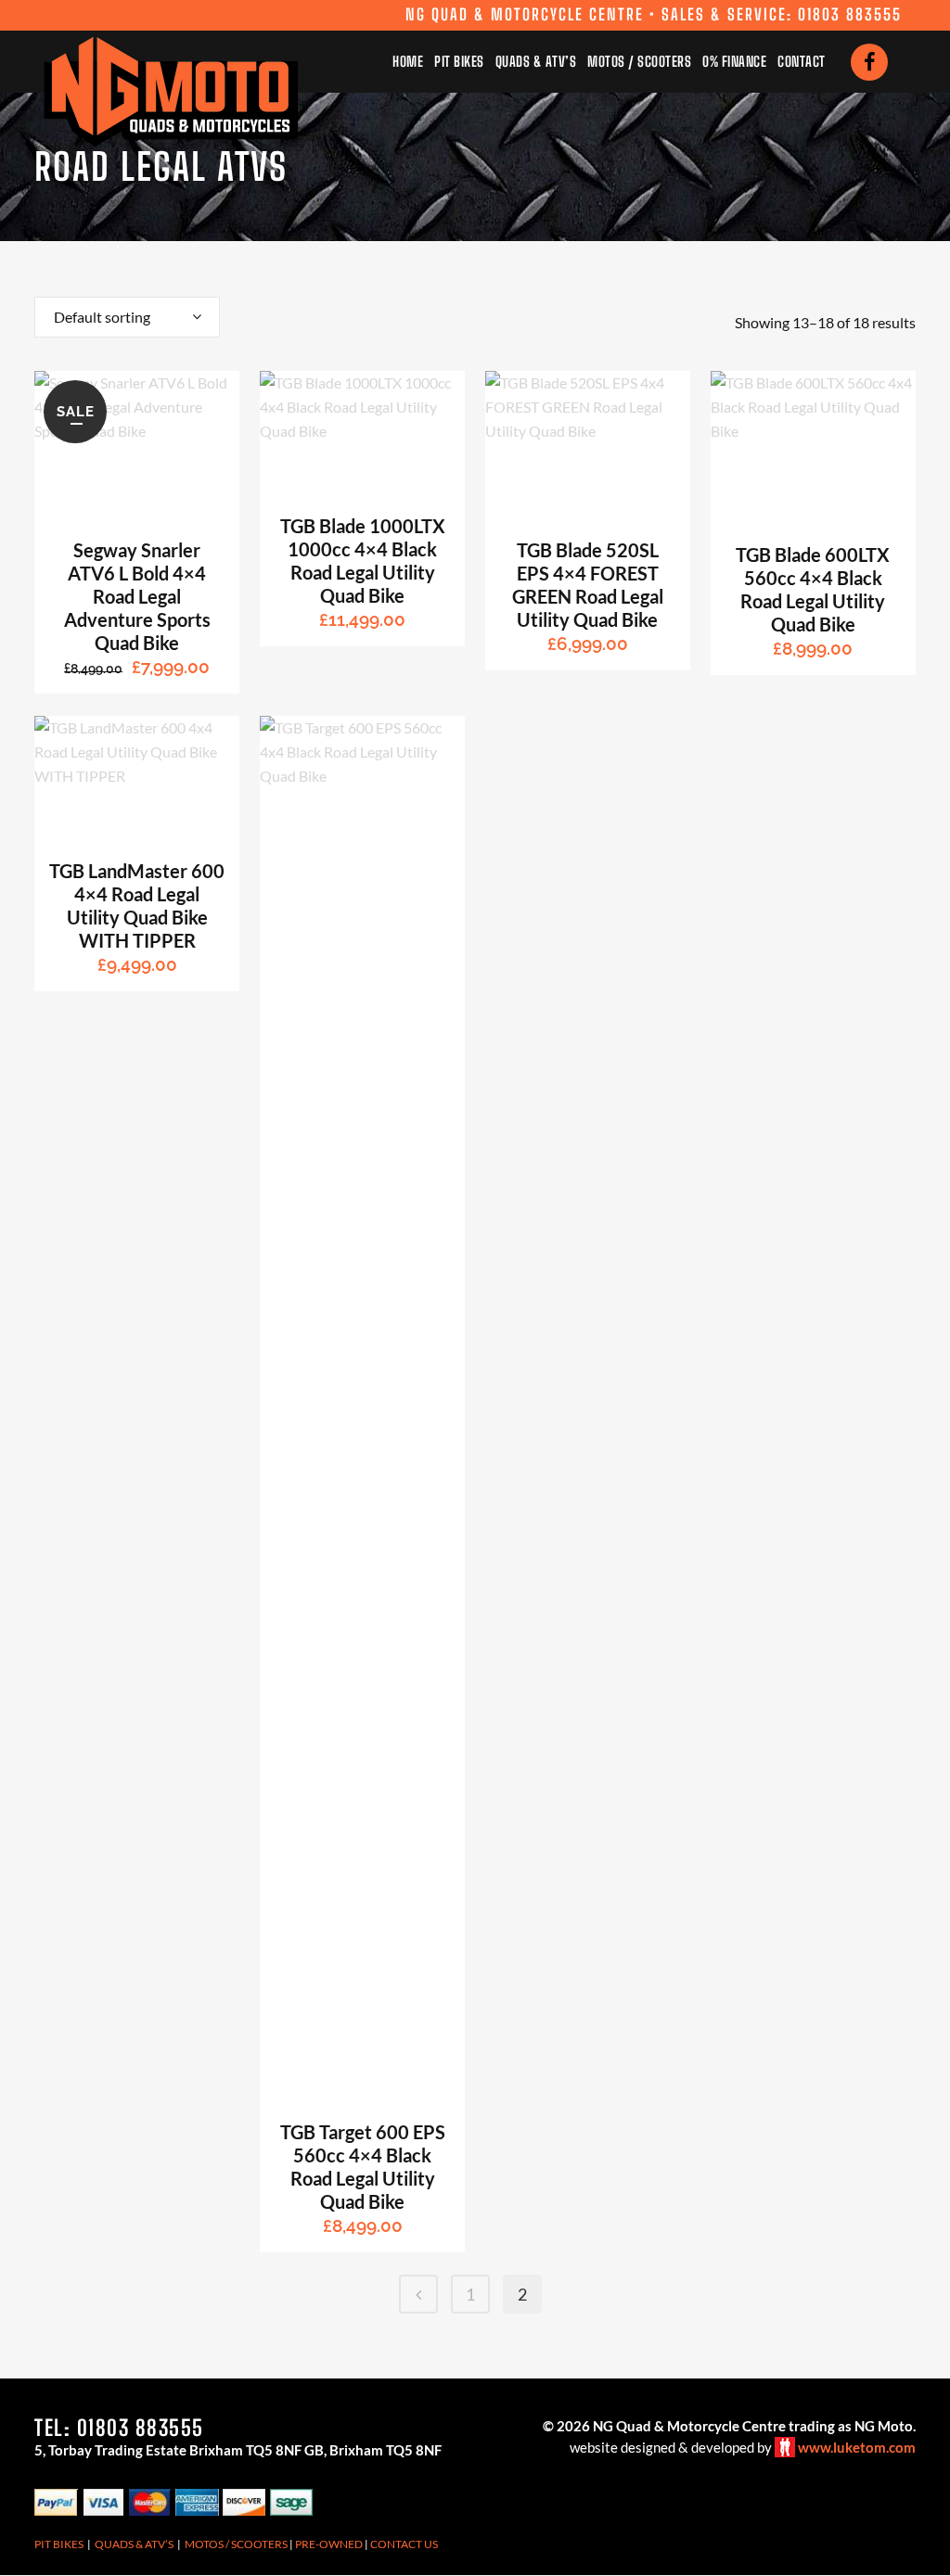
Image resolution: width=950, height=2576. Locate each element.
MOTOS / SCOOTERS (236, 2544)
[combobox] (127, 317)
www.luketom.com (857, 2447)
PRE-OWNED (329, 2544)
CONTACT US (404, 2544)
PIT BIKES (59, 2544)
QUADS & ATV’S (134, 2544)
